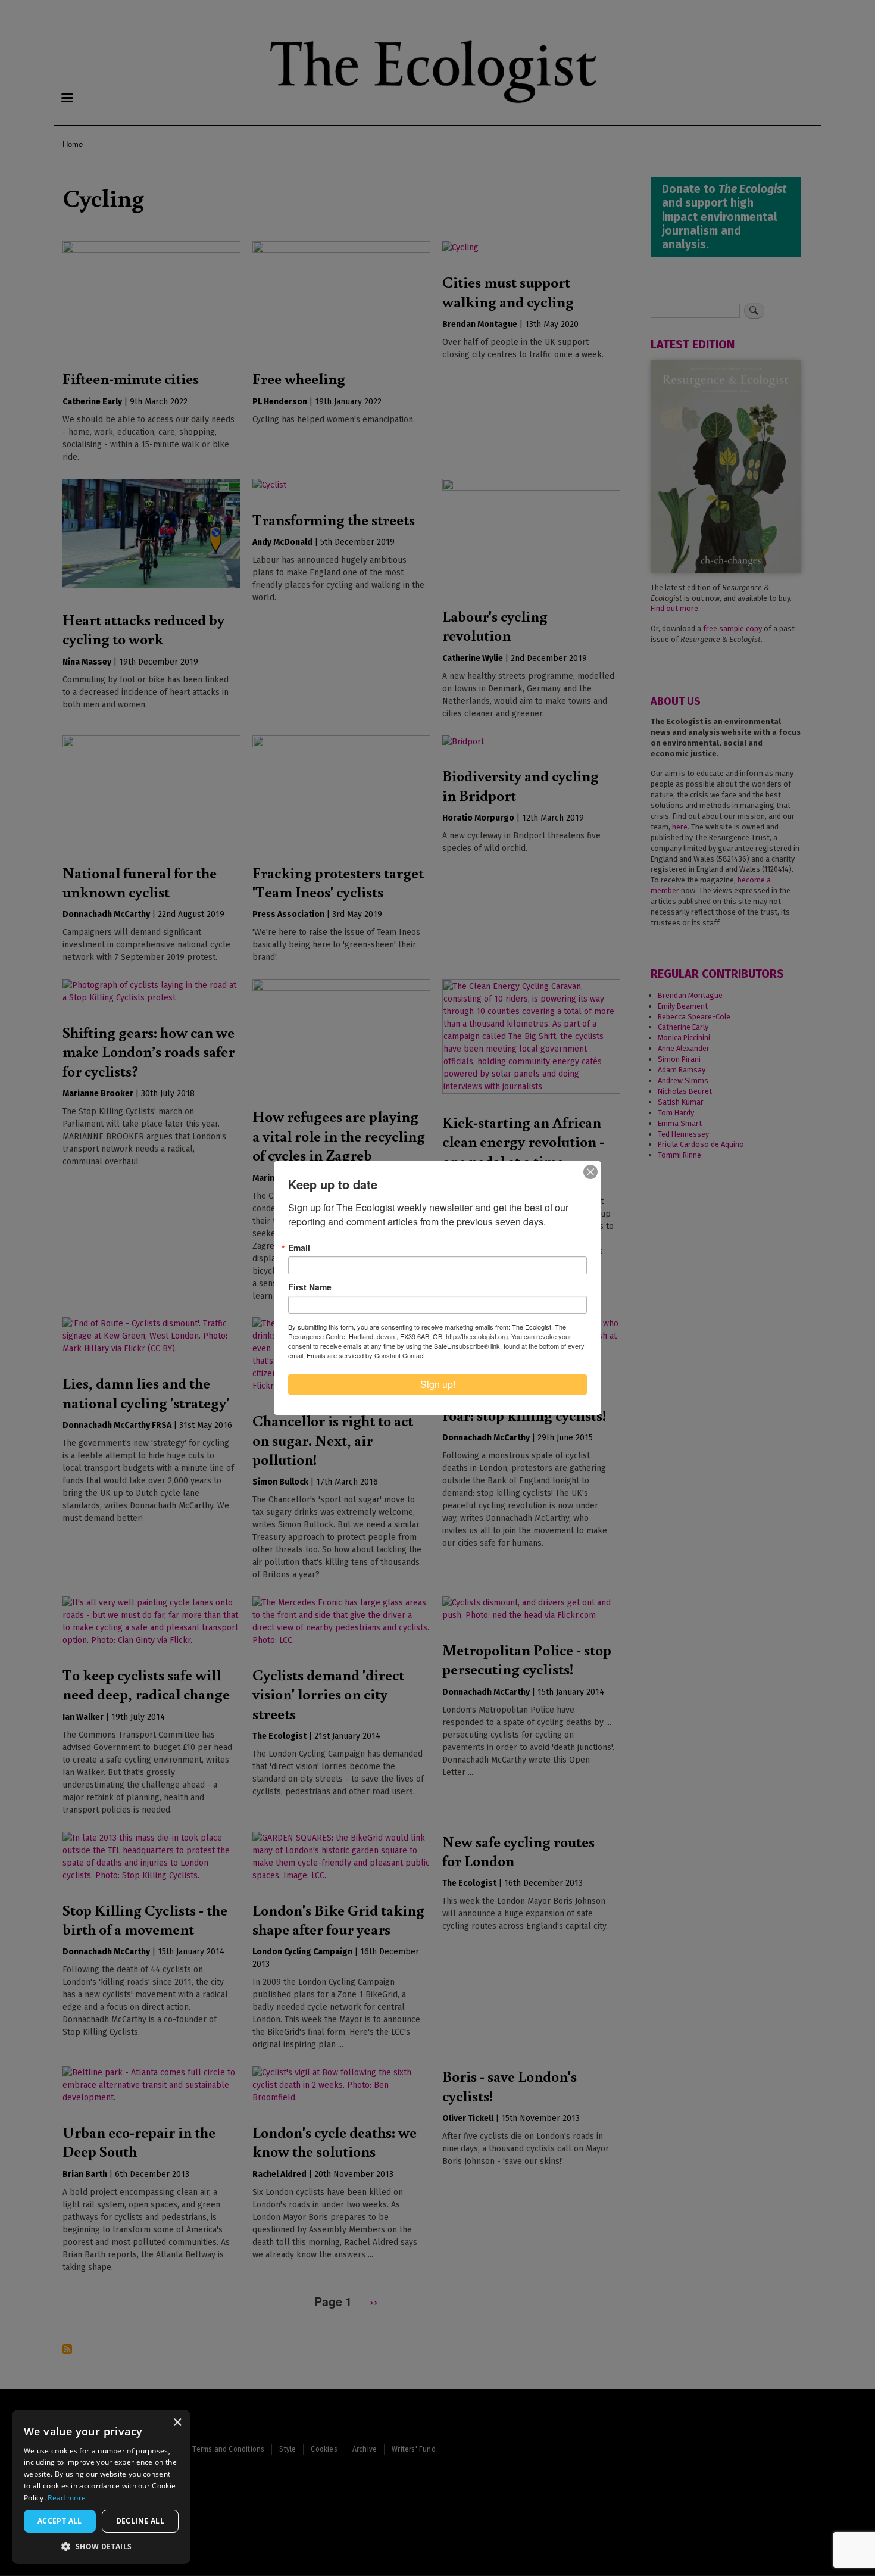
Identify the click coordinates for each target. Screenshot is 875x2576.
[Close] (590, 1172)
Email (299, 1248)
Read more (67, 2498)
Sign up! (438, 1384)
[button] (101, 2546)
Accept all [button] (60, 2521)
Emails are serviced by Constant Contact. (367, 1355)
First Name (310, 1287)
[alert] (101, 2487)
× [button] (177, 2423)
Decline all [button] (140, 2521)
